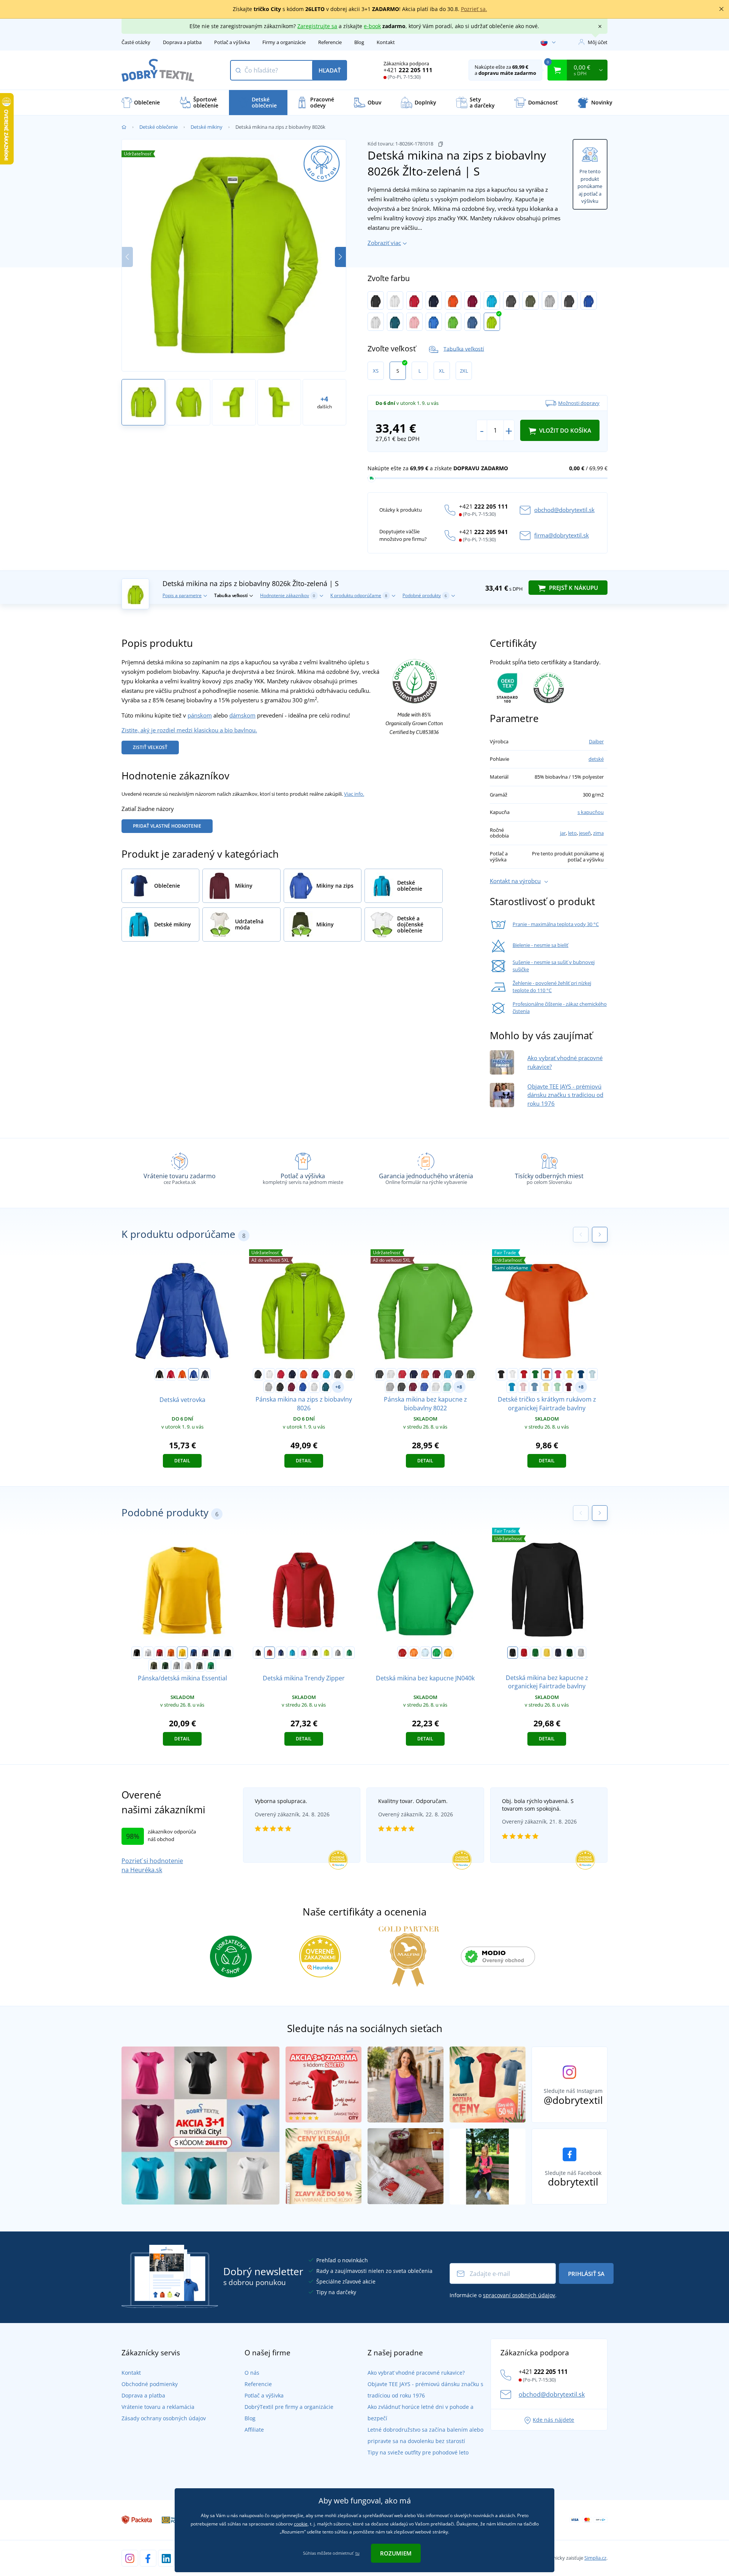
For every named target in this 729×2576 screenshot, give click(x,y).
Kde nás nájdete (553, 2420)
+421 (408, 70)
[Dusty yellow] (546, 1387)
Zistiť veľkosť (150, 747)
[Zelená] (535, 1374)
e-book (372, 26)
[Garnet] (205, 1653)
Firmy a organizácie (284, 42)
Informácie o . (503, 2295)
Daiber (596, 741)
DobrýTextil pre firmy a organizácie (289, 2407)
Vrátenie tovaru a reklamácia (158, 2407)
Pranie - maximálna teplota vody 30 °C (556, 924)
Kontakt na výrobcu (515, 881)
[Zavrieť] (721, 9)
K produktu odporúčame (359, 595)
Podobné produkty (425, 595)
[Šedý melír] (550, 300)
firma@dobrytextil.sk (562, 535)
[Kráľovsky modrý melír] (589, 300)
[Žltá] (570, 1374)
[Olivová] (531, 300)
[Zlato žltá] (448, 1653)
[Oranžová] (453, 300)
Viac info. (354, 794)
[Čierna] (376, 300)
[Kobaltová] (434, 322)
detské (596, 759)
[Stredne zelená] (211, 1666)
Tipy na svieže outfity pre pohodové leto (418, 2452)
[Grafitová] (511, 300)
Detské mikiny (207, 127)
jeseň (585, 833)
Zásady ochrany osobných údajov (164, 2418)
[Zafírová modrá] (512, 1387)
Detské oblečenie (159, 127)
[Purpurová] (304, 1653)
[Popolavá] (376, 322)
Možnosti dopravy (579, 403)
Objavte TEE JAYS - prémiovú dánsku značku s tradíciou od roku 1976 (565, 1095)
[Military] (154, 1666)
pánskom (200, 715)
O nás (252, 2373)
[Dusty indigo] (535, 1387)
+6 (338, 1387)
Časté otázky (136, 42)
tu (357, 2553)
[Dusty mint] (557, 1387)
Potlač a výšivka (232, 42)
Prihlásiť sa (586, 2274)
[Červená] (414, 300)
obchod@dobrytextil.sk (564, 510)
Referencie (330, 42)
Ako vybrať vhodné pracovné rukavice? (416, 2373)
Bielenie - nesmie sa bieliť (540, 945)
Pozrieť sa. (474, 9)
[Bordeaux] (569, 1387)
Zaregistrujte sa (317, 26)
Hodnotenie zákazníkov (288, 595)
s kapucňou (591, 812)
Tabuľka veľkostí (464, 348)
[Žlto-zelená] (492, 322)
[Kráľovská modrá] (194, 1374)
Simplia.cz (595, 2558)
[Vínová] (473, 300)
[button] (340, 257)
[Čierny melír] (569, 300)
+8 (459, 1387)
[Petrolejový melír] (395, 322)
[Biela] (395, 300)
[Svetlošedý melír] (188, 1666)
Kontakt (386, 42)
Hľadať (330, 70)
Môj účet (598, 42)
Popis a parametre (182, 595)
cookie (301, 2524)
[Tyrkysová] (492, 300)
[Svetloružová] (523, 1387)
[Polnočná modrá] (216, 1653)
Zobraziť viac (384, 243)
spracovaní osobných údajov (519, 2295)
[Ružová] (558, 1374)
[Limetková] (327, 1653)
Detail (182, 1461)
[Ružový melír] (414, 322)
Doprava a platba (182, 42)
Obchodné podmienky (150, 2384)
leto (572, 833)
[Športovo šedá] (581, 1653)
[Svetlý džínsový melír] (473, 322)
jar (563, 833)
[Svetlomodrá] (592, 1374)
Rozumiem (396, 2553)
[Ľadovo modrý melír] (447, 1387)
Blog (359, 42)
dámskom (242, 715)
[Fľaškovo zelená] (165, 1666)
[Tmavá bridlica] (199, 1666)
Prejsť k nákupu (573, 588)
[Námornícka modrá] (205, 1374)
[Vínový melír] (292, 1387)
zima (598, 833)
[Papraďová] (437, 1653)
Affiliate (254, 2430)
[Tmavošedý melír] (177, 1666)
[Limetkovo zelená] (453, 322)
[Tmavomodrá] (434, 300)
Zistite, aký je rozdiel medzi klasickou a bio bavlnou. (189, 730)
